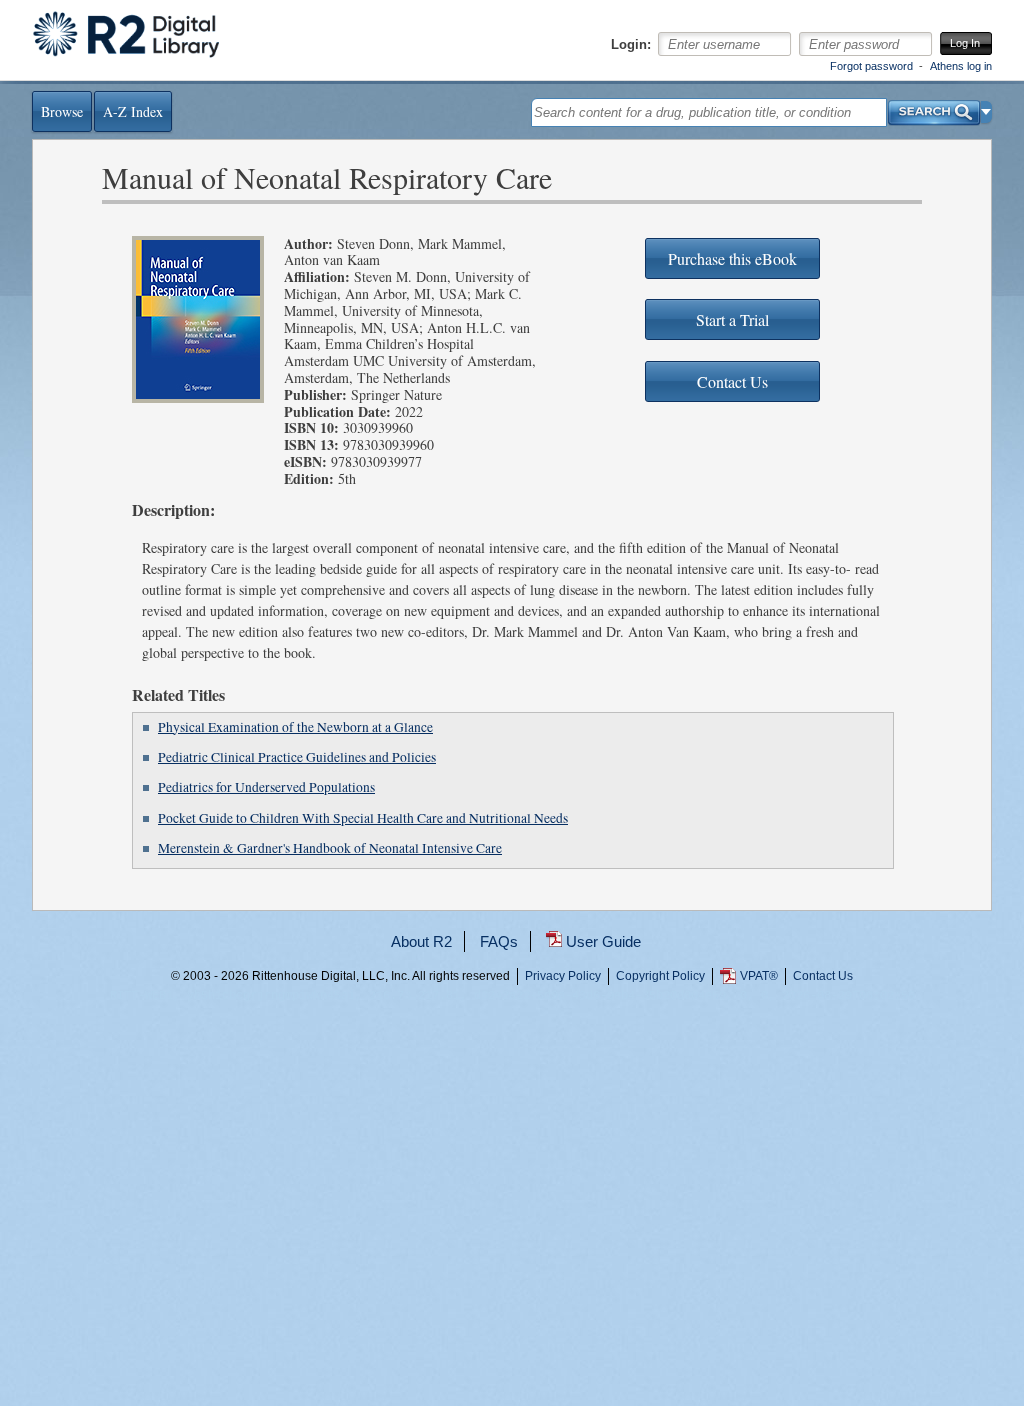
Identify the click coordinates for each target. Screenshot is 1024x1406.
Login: (631, 45)
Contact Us (823, 976)
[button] (986, 112)
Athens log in (961, 66)
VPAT (759, 976)
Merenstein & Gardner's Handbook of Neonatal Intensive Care (330, 848)
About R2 (421, 941)
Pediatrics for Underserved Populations (266, 787)
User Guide (603, 941)
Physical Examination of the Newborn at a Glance (295, 727)
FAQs (499, 941)
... (512, 1049)
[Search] (934, 107)
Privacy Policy (563, 976)
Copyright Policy (660, 976)
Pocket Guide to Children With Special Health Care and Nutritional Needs (363, 818)
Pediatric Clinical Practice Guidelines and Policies (297, 757)
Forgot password (871, 66)
